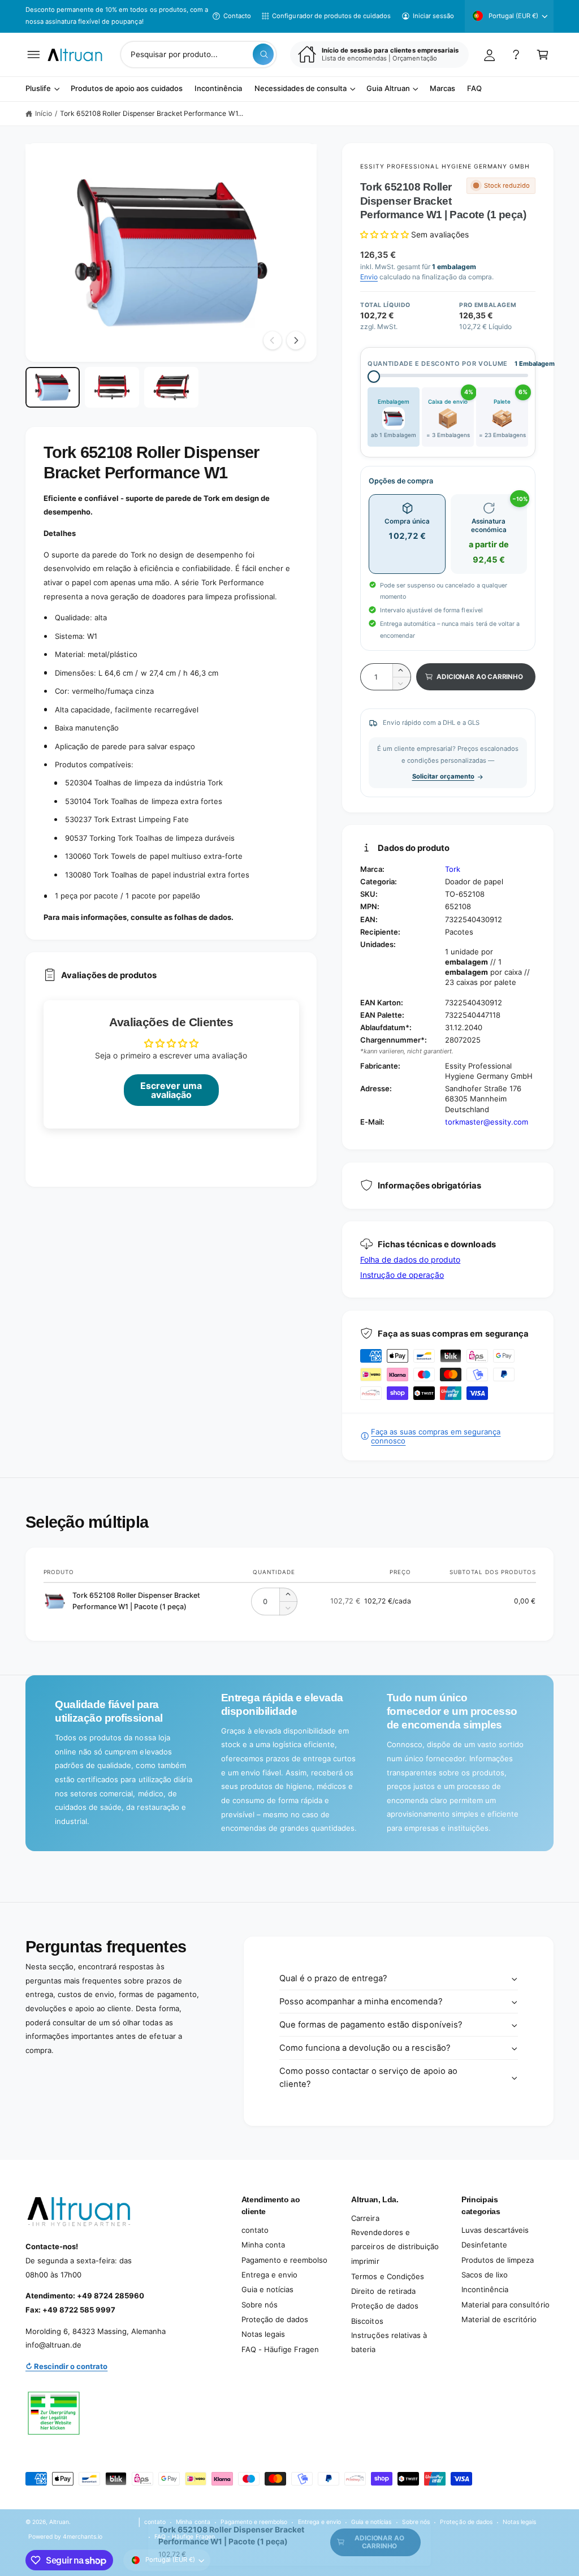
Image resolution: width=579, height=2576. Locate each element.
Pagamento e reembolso (284, 2260)
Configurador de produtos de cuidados (331, 16)
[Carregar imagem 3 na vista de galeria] (171, 387)
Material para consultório (505, 2305)
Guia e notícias (267, 2289)
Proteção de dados (275, 2319)
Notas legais (263, 2334)
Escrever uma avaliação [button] (171, 1090)
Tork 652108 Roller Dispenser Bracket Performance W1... (152, 113)
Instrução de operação (402, 1275)
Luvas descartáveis (495, 2230)
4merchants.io (83, 2536)
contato (255, 2230)
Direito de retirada (383, 2291)
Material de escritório (499, 2319)
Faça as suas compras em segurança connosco (436, 1436)
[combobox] (198, 55)
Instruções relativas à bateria (389, 2342)
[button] (34, 55)
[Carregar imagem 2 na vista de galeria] (112, 387)
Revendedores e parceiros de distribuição (395, 2239)
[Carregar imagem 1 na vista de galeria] (53, 387)
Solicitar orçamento (443, 776)
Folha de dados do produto (410, 1259)
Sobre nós (260, 2305)
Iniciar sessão (433, 16)
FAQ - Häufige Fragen (280, 2349)
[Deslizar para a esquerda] (273, 340)
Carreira (365, 2218)
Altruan (59, 2522)
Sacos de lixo (485, 2275)
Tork (453, 869)
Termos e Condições (387, 2276)
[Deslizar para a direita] (296, 340)
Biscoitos (367, 2321)
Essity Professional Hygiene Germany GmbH (445, 166)
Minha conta (263, 2245)
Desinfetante (484, 2245)
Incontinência (485, 2289)
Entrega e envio (269, 2275)
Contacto (237, 16)
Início (44, 113)
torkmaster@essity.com (487, 1122)
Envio (369, 277)
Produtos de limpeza (498, 2260)
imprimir (365, 2261)
